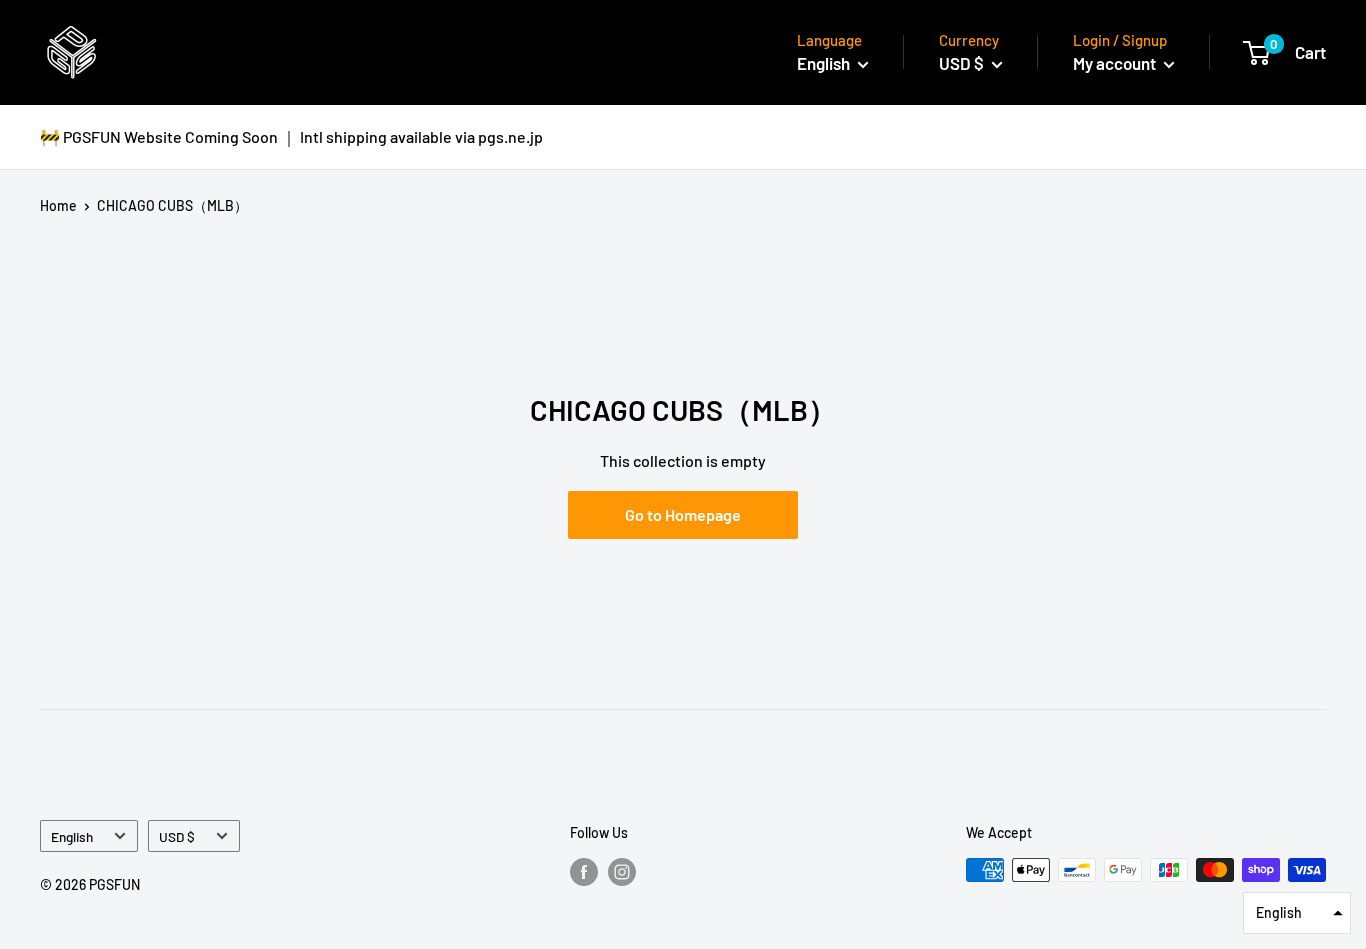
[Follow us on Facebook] (584, 872)
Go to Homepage (683, 514)
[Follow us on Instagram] (622, 872)
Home (58, 205)
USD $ (177, 836)
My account (1116, 63)
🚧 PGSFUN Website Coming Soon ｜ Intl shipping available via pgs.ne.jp (291, 136)
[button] (1297, 913)
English (72, 836)
